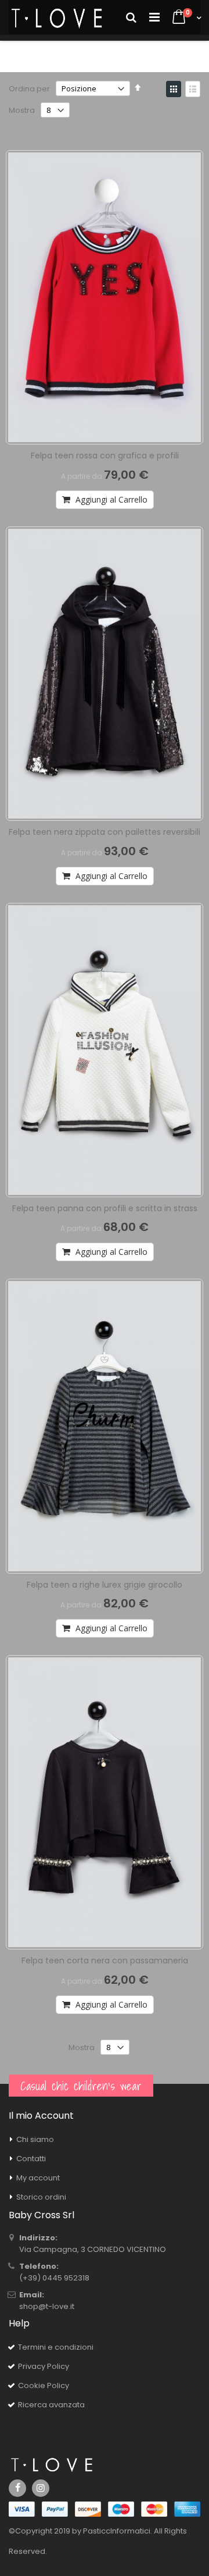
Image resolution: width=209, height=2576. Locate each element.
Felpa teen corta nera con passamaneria (105, 1961)
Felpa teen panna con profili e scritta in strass (105, 1208)
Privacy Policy (44, 2366)
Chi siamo (35, 2139)
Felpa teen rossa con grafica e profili (105, 456)
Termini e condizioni (56, 2347)
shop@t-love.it (47, 2306)
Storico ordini (41, 2197)
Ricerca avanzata (51, 2405)
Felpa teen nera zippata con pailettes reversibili (105, 832)
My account (38, 2178)
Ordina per (29, 89)
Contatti (31, 2159)
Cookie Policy (44, 2385)
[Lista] (193, 89)
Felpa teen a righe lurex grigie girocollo (105, 1585)
